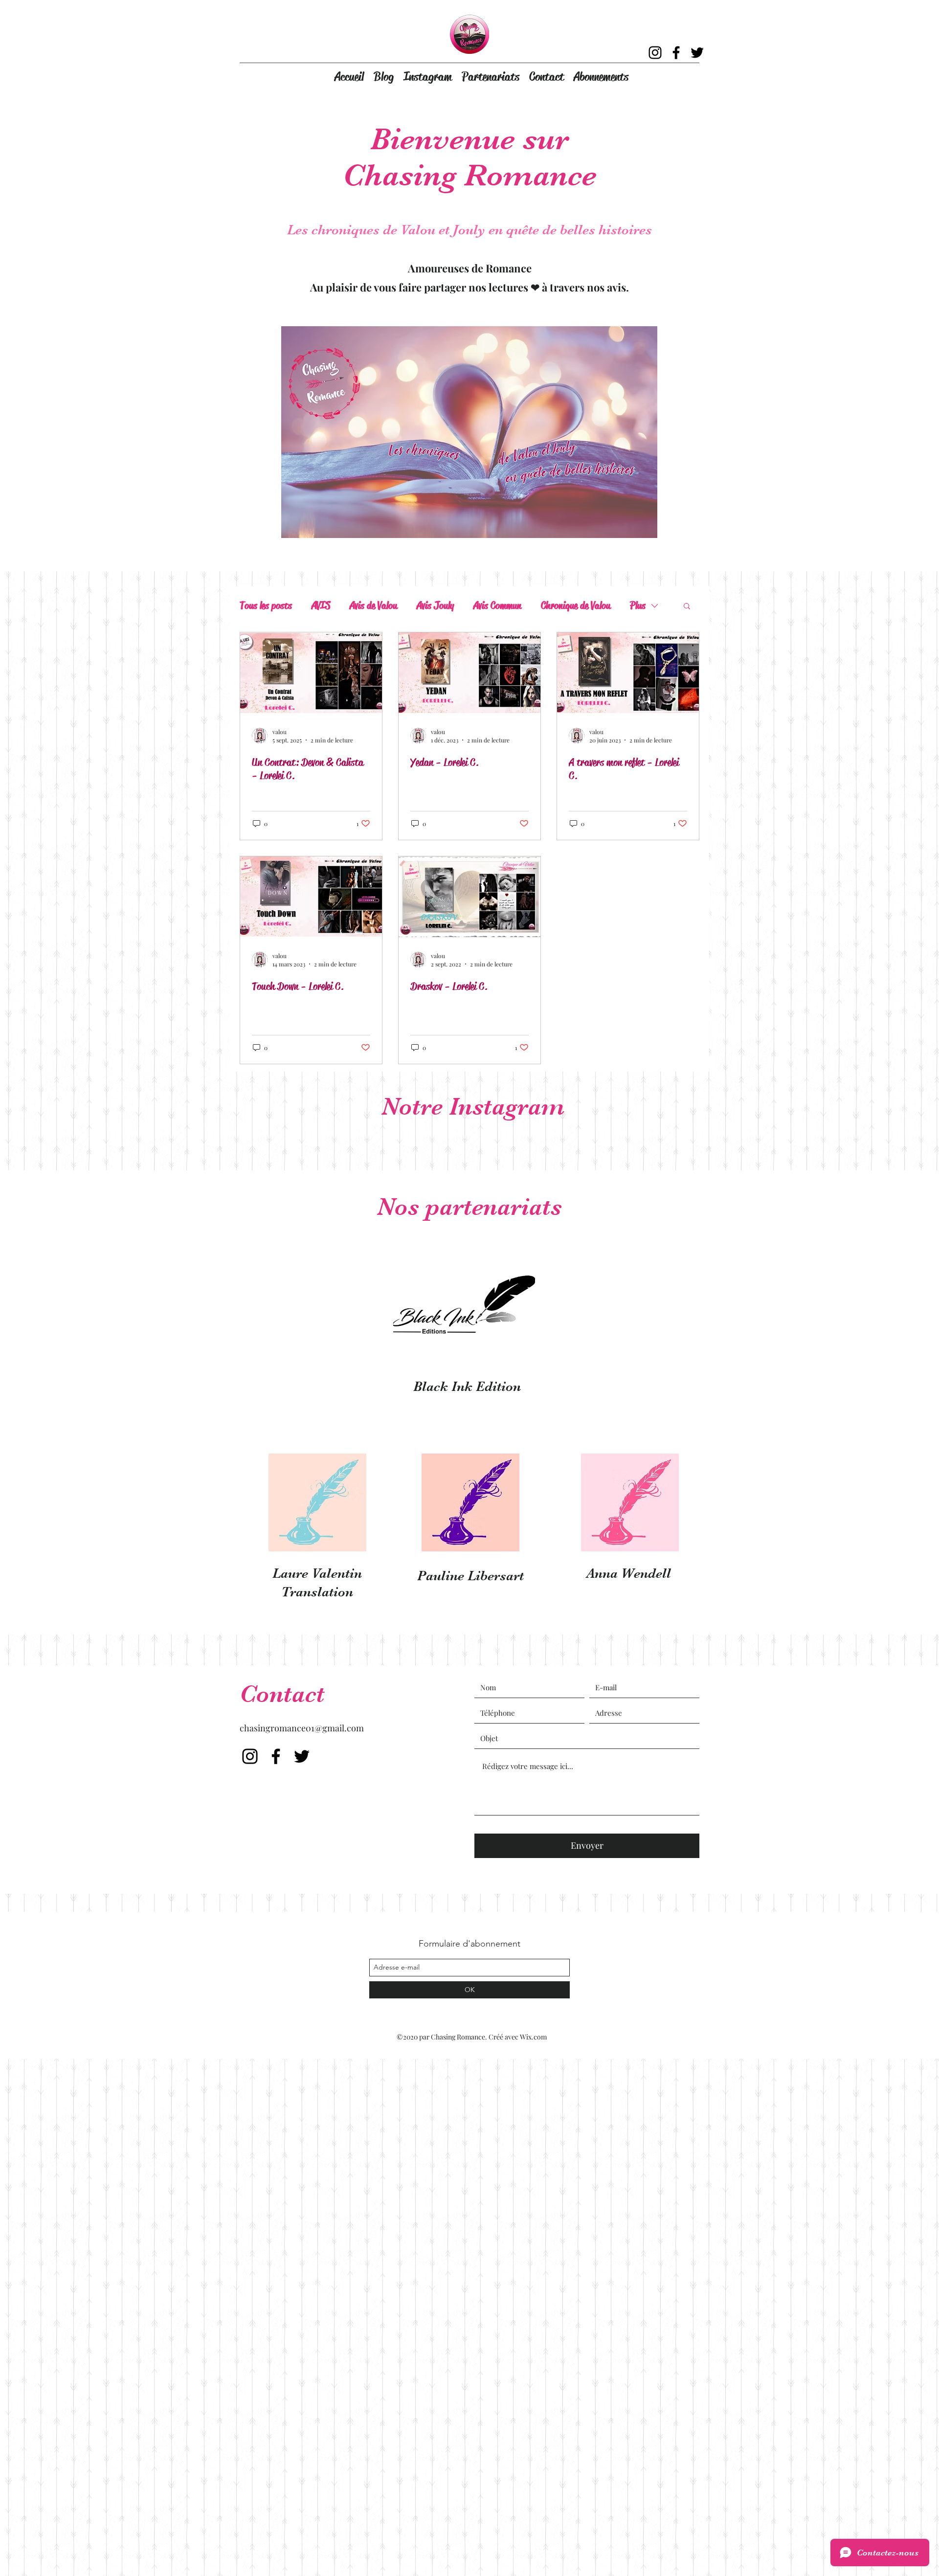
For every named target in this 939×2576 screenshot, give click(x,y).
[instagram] (655, 53)
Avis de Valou (373, 605)
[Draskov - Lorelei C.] (469, 897)
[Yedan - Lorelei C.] (469, 673)
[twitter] (697, 53)
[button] (687, 607)
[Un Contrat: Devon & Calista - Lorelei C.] (311, 673)
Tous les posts (266, 605)
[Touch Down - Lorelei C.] (311, 897)
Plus (638, 605)
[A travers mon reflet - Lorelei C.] (628, 673)
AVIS (321, 605)
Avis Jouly (435, 605)
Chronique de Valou (576, 605)
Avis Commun (497, 605)
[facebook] (676, 53)
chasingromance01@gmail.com (302, 1728)
